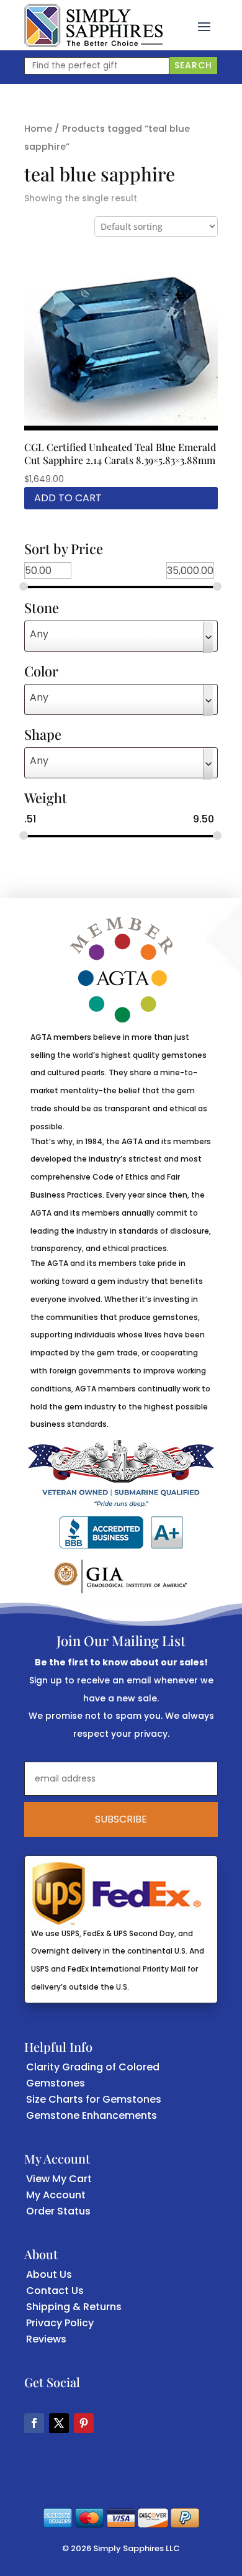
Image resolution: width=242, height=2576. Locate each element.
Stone (42, 609)
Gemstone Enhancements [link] (92, 2115)
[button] (204, 25)
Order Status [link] (58, 2211)
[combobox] (121, 636)
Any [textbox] (39, 634)
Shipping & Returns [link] (74, 2307)
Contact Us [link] (55, 2291)
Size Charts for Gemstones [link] (94, 2099)
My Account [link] (56, 2195)
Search (193, 65)
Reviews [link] (46, 2339)
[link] (93, 25)
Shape (43, 735)
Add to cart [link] (68, 498)
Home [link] (38, 129)
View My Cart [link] (59, 2179)
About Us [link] (49, 2274)
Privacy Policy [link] (60, 2323)
